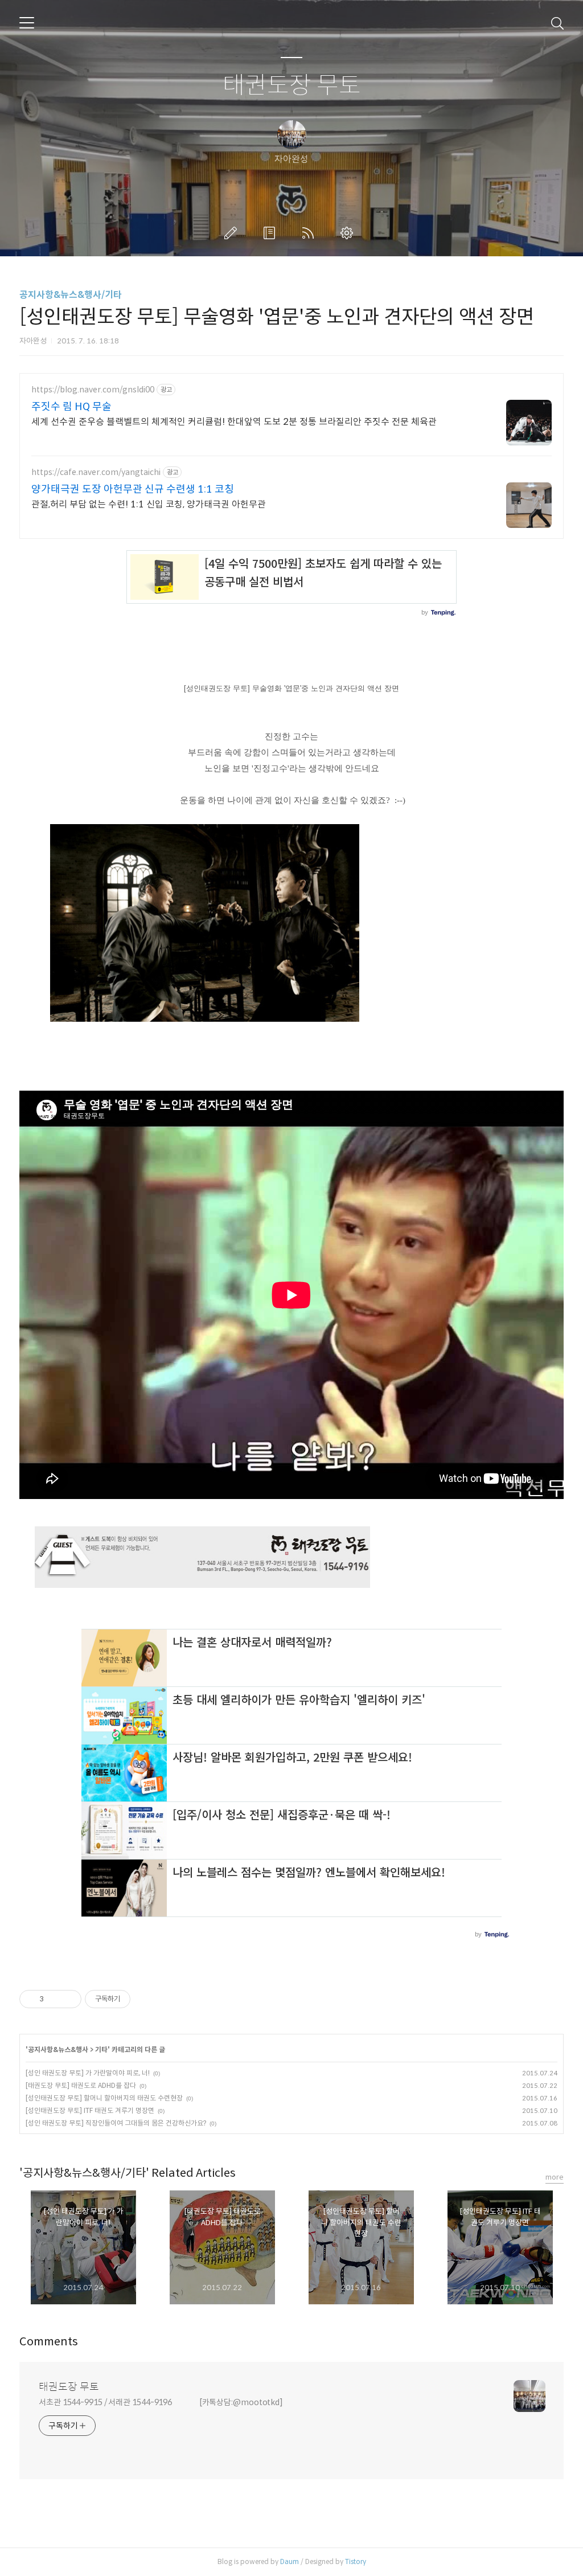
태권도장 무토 (292, 86)
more (555, 2177)
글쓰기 (233, 233)
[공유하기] (54, 1999)
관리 (349, 233)
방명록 (272, 233)
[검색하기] (557, 23)
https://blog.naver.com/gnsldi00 (93, 390)
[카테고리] (27, 23)
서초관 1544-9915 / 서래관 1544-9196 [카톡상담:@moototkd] (161, 2402)
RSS (310, 233)
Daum (290, 2561)
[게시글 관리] (69, 1999)
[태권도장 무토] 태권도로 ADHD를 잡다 (81, 2085)
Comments (49, 2342)
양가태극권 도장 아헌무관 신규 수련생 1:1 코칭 (133, 489)
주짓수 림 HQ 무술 (71, 407)
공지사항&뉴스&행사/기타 (71, 295)
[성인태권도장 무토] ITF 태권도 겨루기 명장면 (90, 2110)
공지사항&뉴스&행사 (58, 2049)
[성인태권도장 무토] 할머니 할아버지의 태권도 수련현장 (104, 2098)
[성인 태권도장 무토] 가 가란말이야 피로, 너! (88, 2073)
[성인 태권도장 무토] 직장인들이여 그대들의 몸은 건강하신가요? (116, 2123)
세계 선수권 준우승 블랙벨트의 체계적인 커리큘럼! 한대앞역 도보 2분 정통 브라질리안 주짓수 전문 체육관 (234, 422)
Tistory (356, 2561)
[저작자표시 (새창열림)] (136, 1999)
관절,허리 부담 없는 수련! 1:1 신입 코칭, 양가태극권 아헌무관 (149, 504)
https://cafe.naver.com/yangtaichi (96, 472)
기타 (101, 2049)
